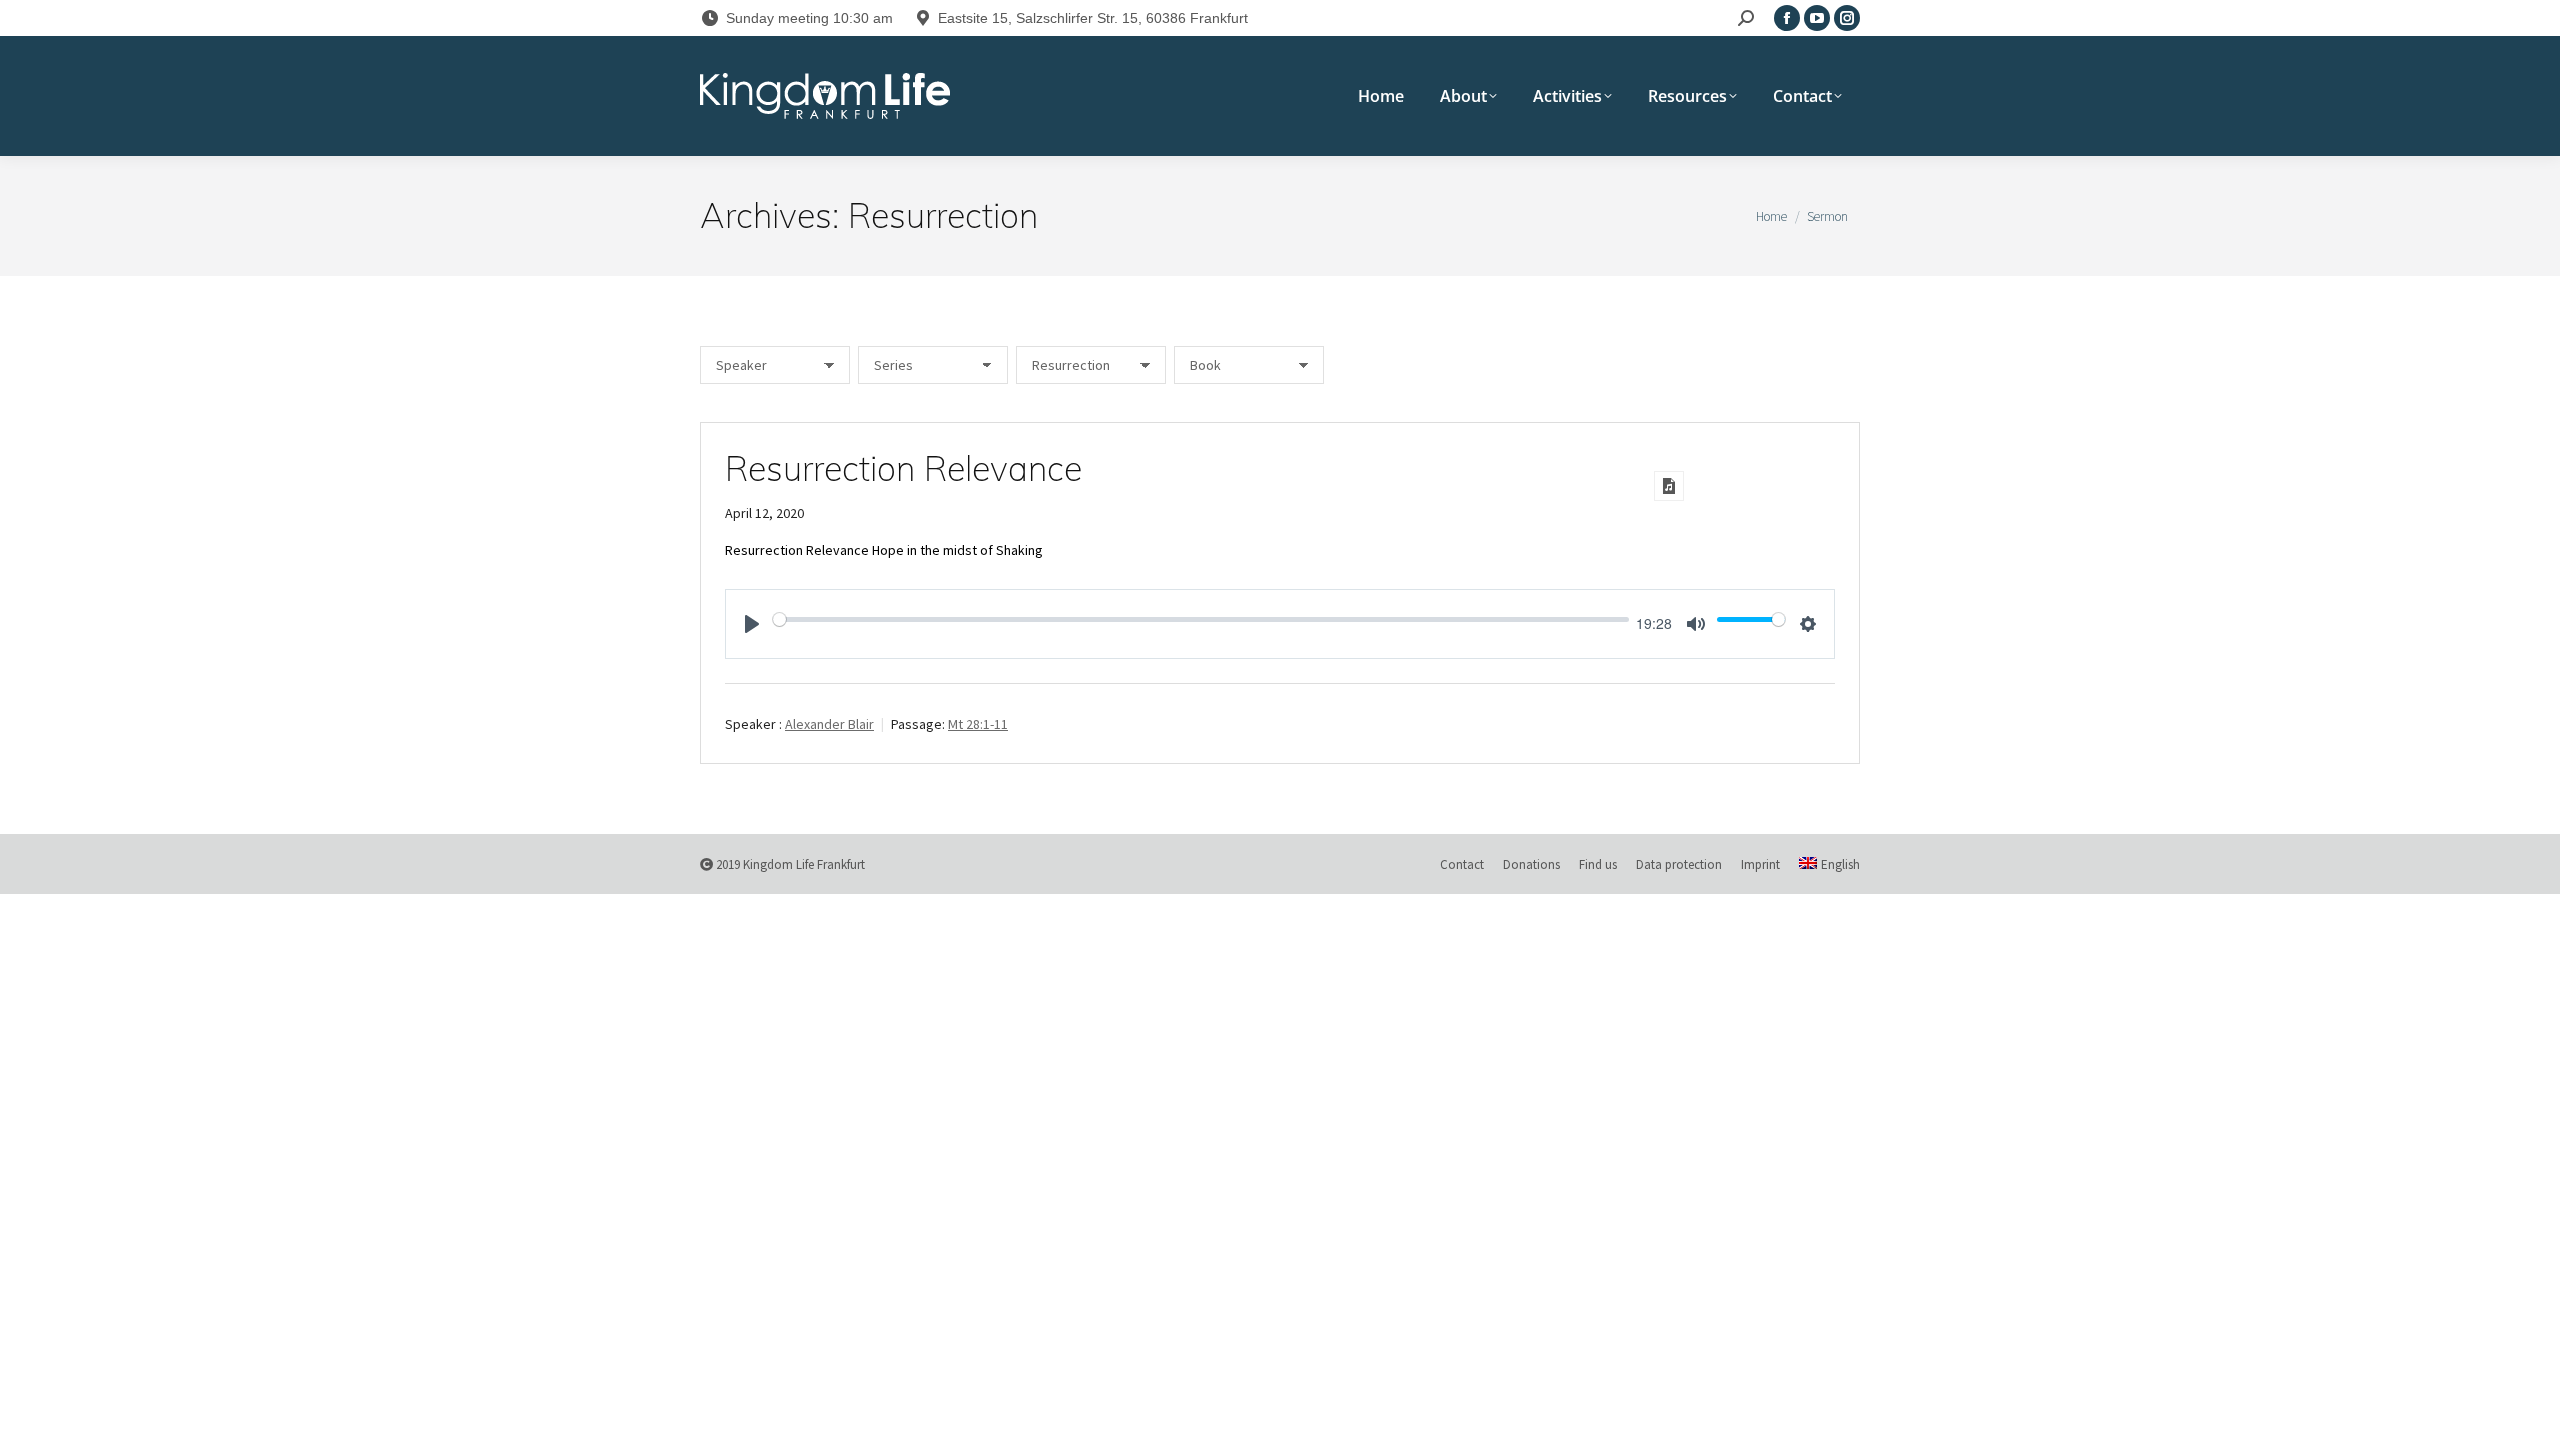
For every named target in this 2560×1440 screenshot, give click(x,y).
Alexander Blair (829, 724)
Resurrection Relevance (903, 468)
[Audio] (1669, 486)
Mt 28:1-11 (978, 724)
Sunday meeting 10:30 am (809, 18)
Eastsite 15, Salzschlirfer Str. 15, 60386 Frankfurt (1093, 18)
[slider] (1201, 619)
